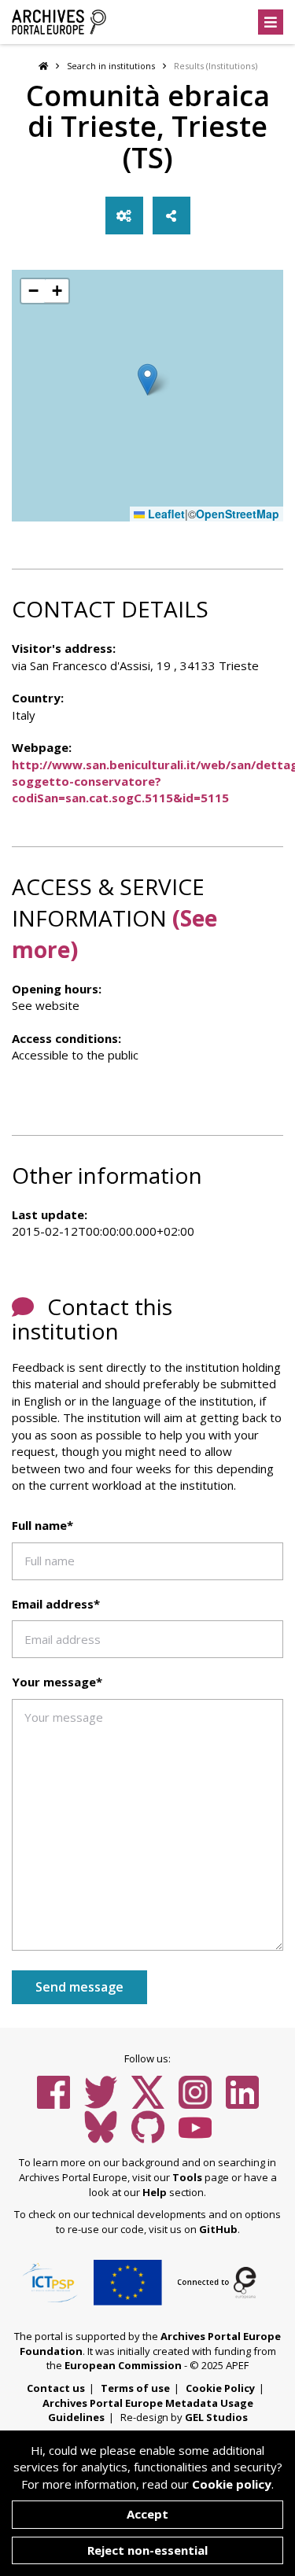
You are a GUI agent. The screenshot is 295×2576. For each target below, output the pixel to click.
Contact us (56, 2388)
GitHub (218, 2229)
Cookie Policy (220, 2388)
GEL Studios (216, 2417)
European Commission (123, 2365)
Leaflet (165, 514)
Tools (187, 2177)
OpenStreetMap (238, 514)
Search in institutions (111, 66)
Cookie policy (232, 2484)
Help (155, 2192)
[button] (147, 380)
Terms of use (135, 2388)
